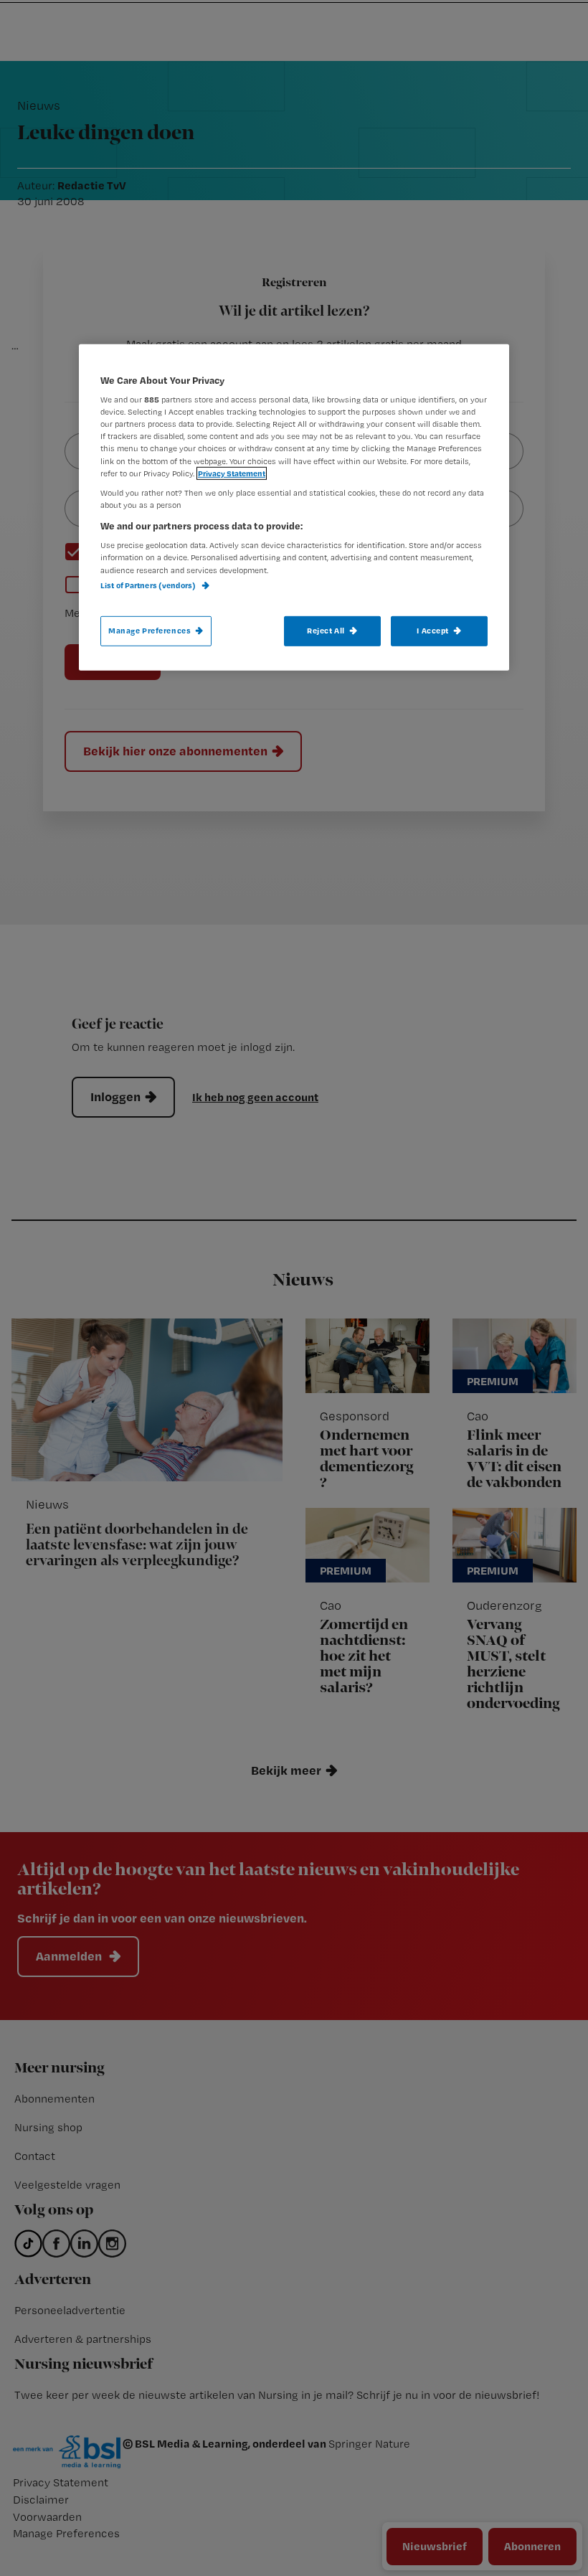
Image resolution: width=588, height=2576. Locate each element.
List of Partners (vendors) (149, 585)
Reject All (326, 631)
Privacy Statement (232, 473)
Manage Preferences (150, 631)
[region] (294, 507)
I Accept (433, 631)
